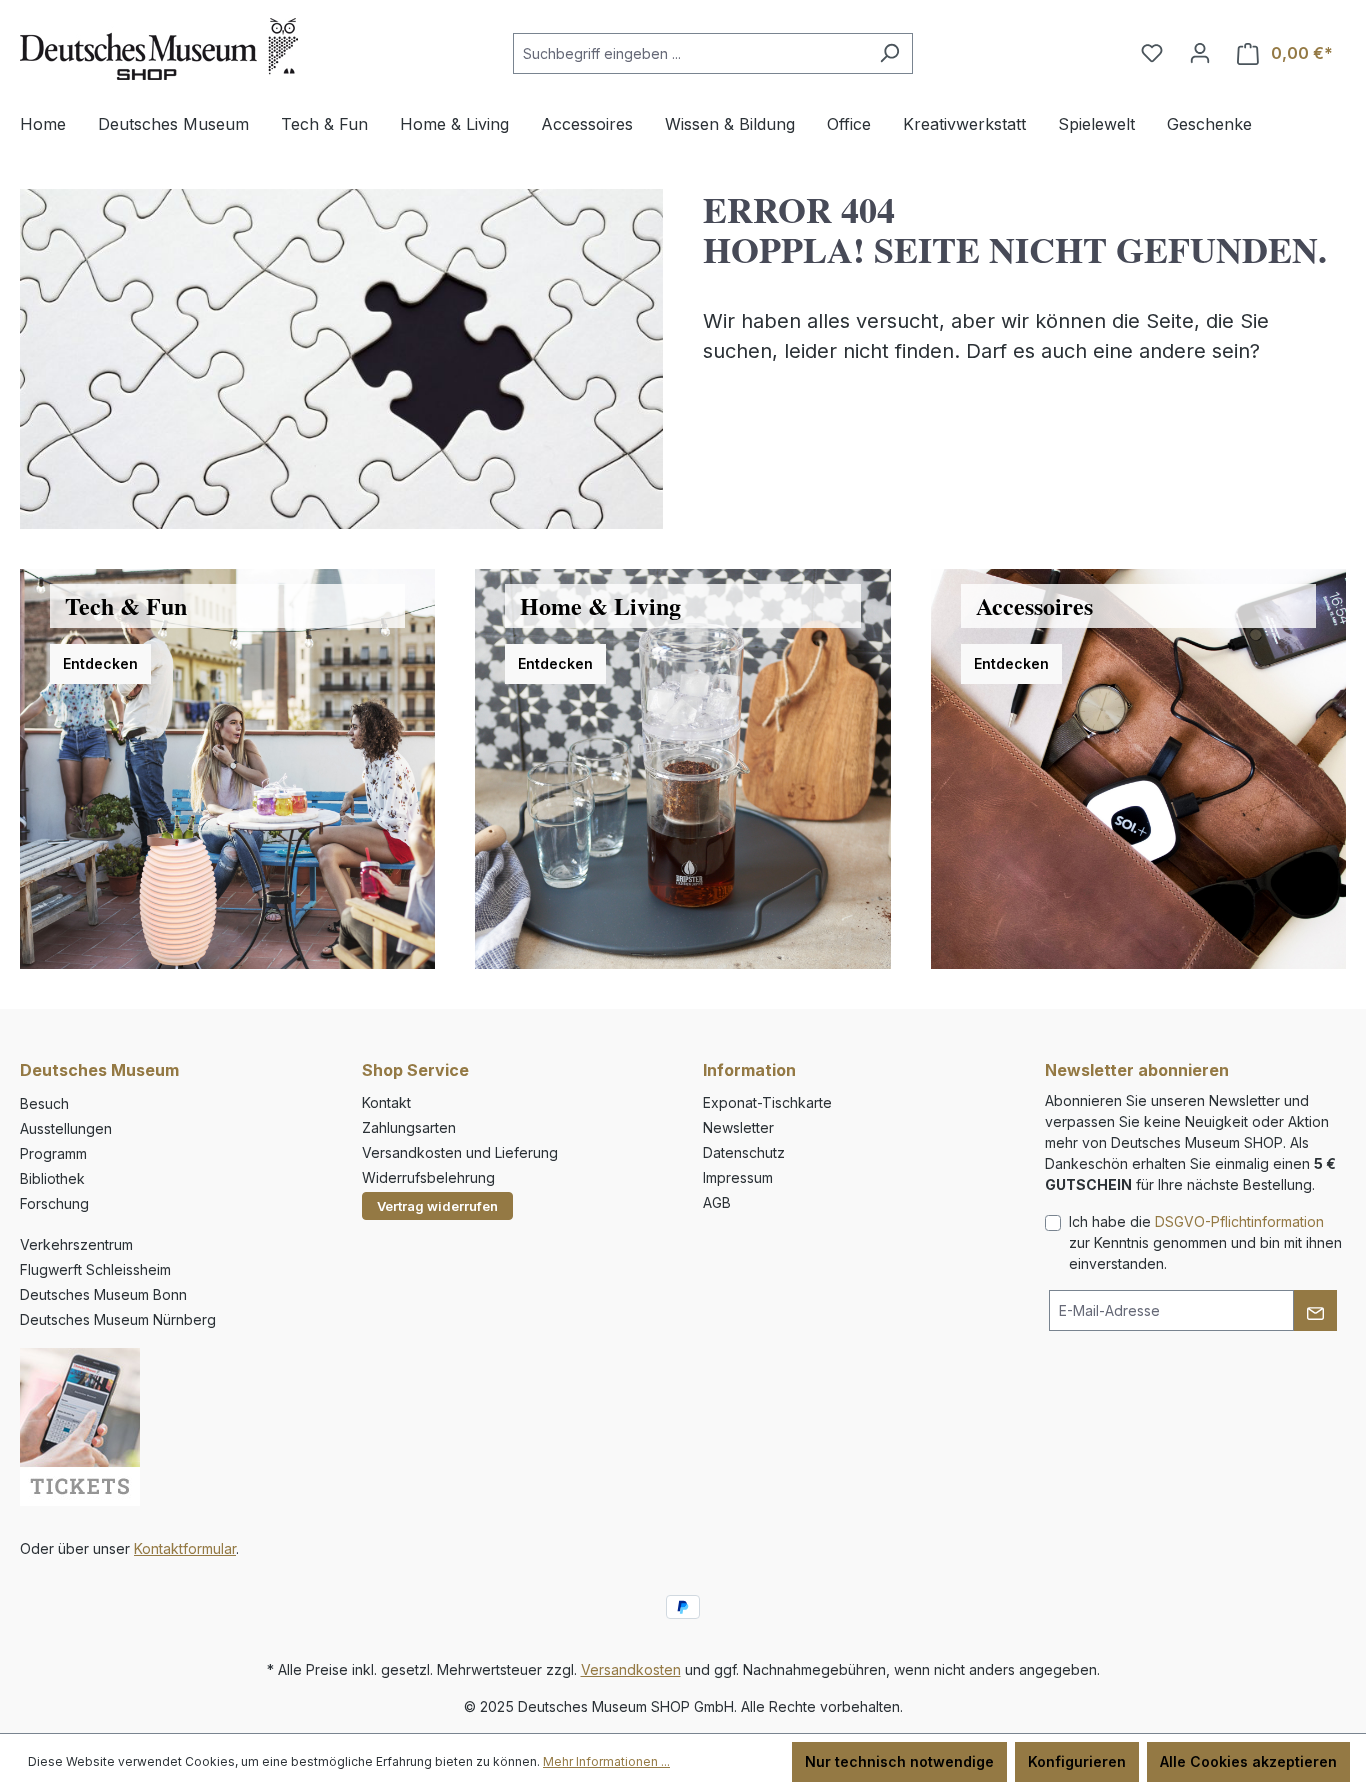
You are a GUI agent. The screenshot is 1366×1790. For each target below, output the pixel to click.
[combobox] (690, 53)
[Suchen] (889, 53)
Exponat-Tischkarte (767, 1102)
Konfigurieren (1077, 1761)
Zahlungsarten (409, 1127)
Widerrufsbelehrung (428, 1177)
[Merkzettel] (1152, 53)
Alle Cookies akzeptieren (1248, 1761)
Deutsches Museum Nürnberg (118, 1319)
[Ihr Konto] (1200, 53)
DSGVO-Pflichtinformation (1239, 1221)
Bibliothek (52, 1178)
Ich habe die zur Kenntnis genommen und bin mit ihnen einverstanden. (1205, 1242)
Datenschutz (744, 1152)
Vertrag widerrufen (437, 1206)
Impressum (738, 1177)
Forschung (54, 1203)
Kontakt (386, 1102)
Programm (53, 1153)
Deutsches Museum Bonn (103, 1294)
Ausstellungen (66, 1128)
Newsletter (738, 1127)
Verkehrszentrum (76, 1244)
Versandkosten (631, 1669)
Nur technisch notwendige (899, 1761)
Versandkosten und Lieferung (460, 1152)
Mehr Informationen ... (606, 1761)
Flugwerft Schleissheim (95, 1269)
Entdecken (100, 663)
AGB (717, 1202)
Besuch (44, 1103)
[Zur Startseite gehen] (159, 49)
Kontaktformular (185, 1548)
